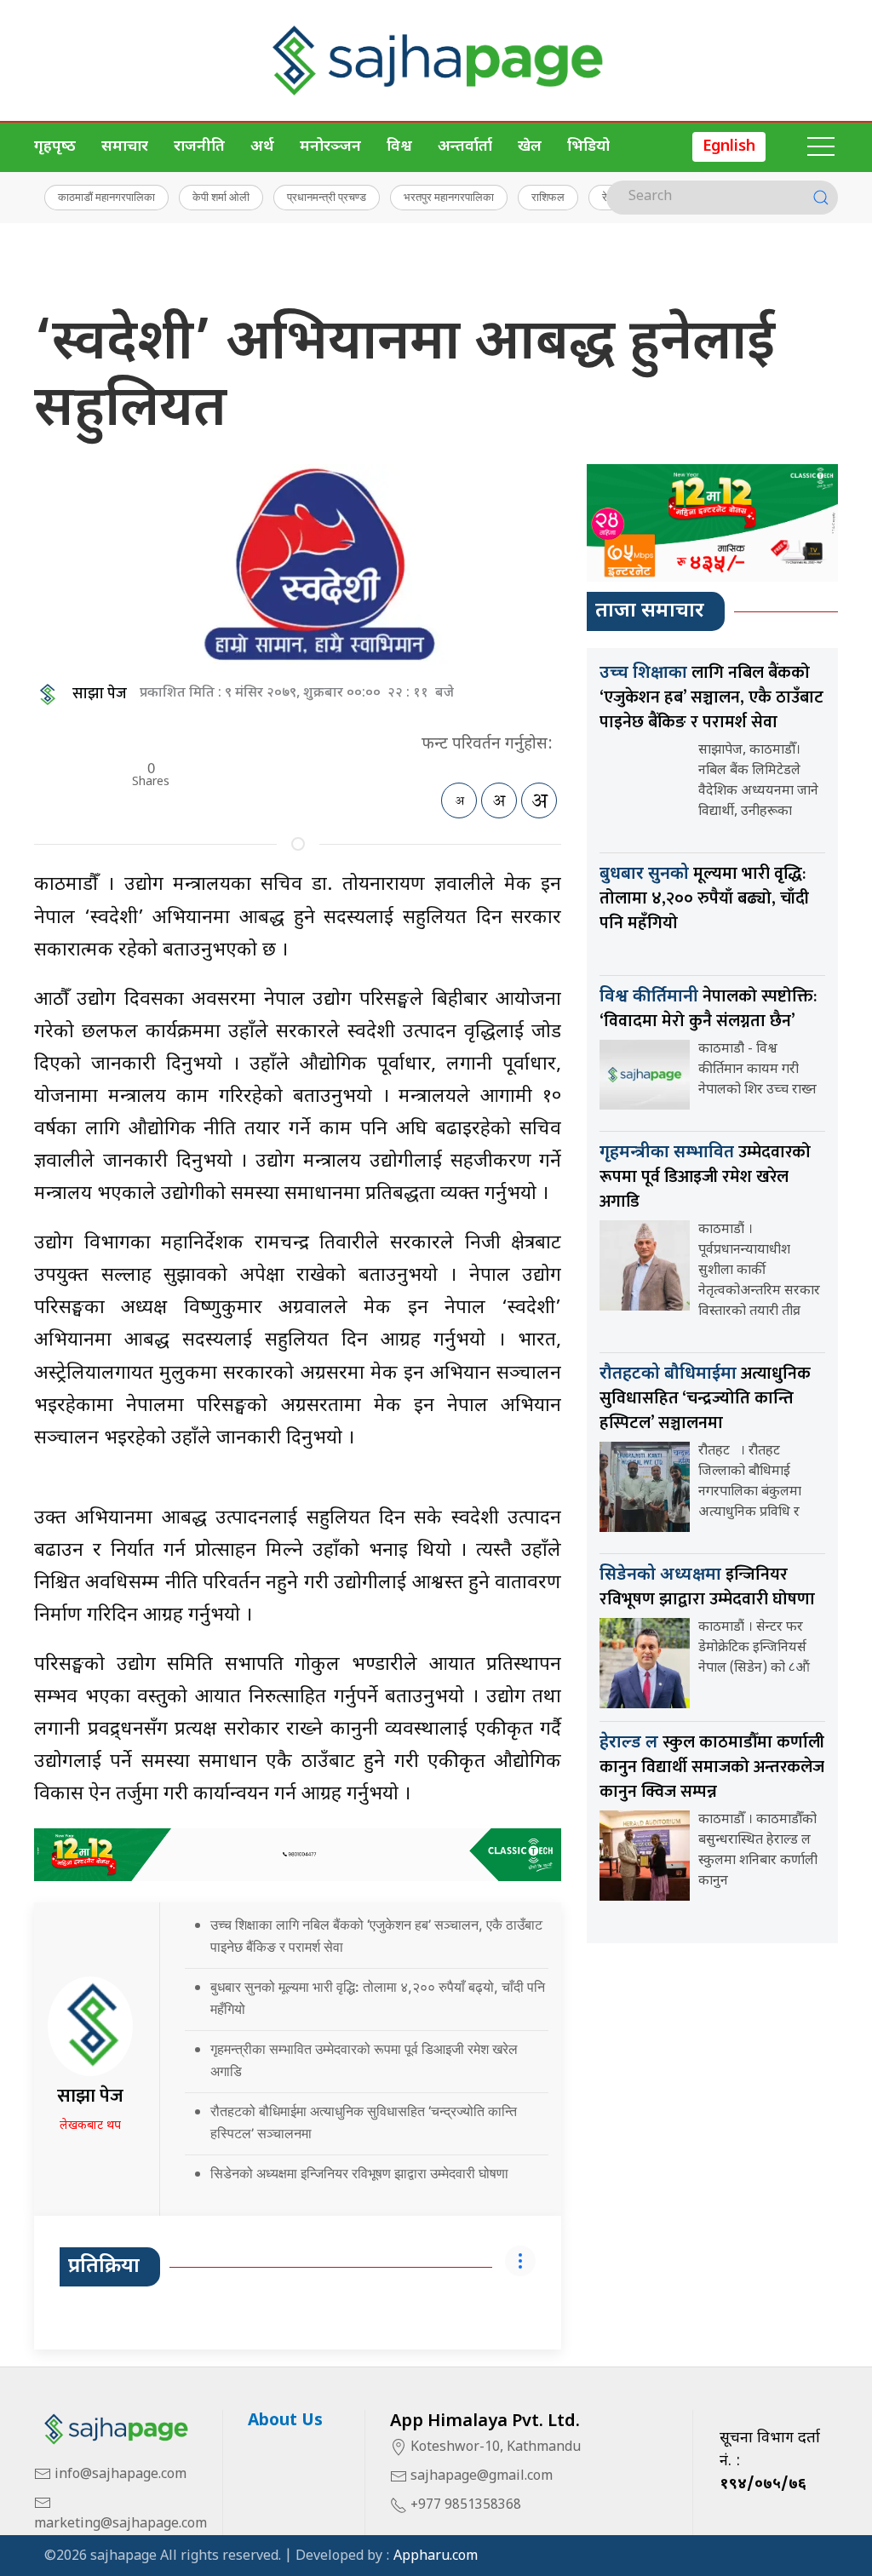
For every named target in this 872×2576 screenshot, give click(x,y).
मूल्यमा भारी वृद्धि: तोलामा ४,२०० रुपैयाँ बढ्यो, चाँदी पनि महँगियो (704, 898)
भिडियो (588, 147)
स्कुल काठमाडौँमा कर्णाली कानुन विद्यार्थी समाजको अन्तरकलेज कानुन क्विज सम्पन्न (712, 1767)
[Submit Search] (821, 198)
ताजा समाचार (650, 611)
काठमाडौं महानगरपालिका (106, 197)
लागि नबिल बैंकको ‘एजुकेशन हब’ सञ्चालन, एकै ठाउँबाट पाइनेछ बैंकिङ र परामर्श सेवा (711, 697)
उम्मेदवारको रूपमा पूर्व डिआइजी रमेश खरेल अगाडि (705, 1177)
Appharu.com (436, 2557)
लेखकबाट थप (90, 2126)
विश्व (399, 147)
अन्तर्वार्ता (465, 147)
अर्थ (262, 147)
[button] (821, 147)
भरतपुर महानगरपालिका (449, 197)
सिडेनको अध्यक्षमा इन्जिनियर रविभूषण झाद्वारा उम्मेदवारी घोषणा (359, 2173)
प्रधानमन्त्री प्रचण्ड (327, 197)
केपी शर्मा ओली (221, 197)
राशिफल (548, 197)
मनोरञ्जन (330, 147)
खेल (530, 147)
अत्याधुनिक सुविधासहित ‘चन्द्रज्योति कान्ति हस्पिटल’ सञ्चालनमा (705, 1398)
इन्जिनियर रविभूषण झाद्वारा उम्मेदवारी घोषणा (707, 1587)
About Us (285, 2421)
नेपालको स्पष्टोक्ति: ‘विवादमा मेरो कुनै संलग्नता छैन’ (708, 1009)
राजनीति (199, 147)
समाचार (125, 147)
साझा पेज (100, 694)
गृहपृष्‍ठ (55, 147)
